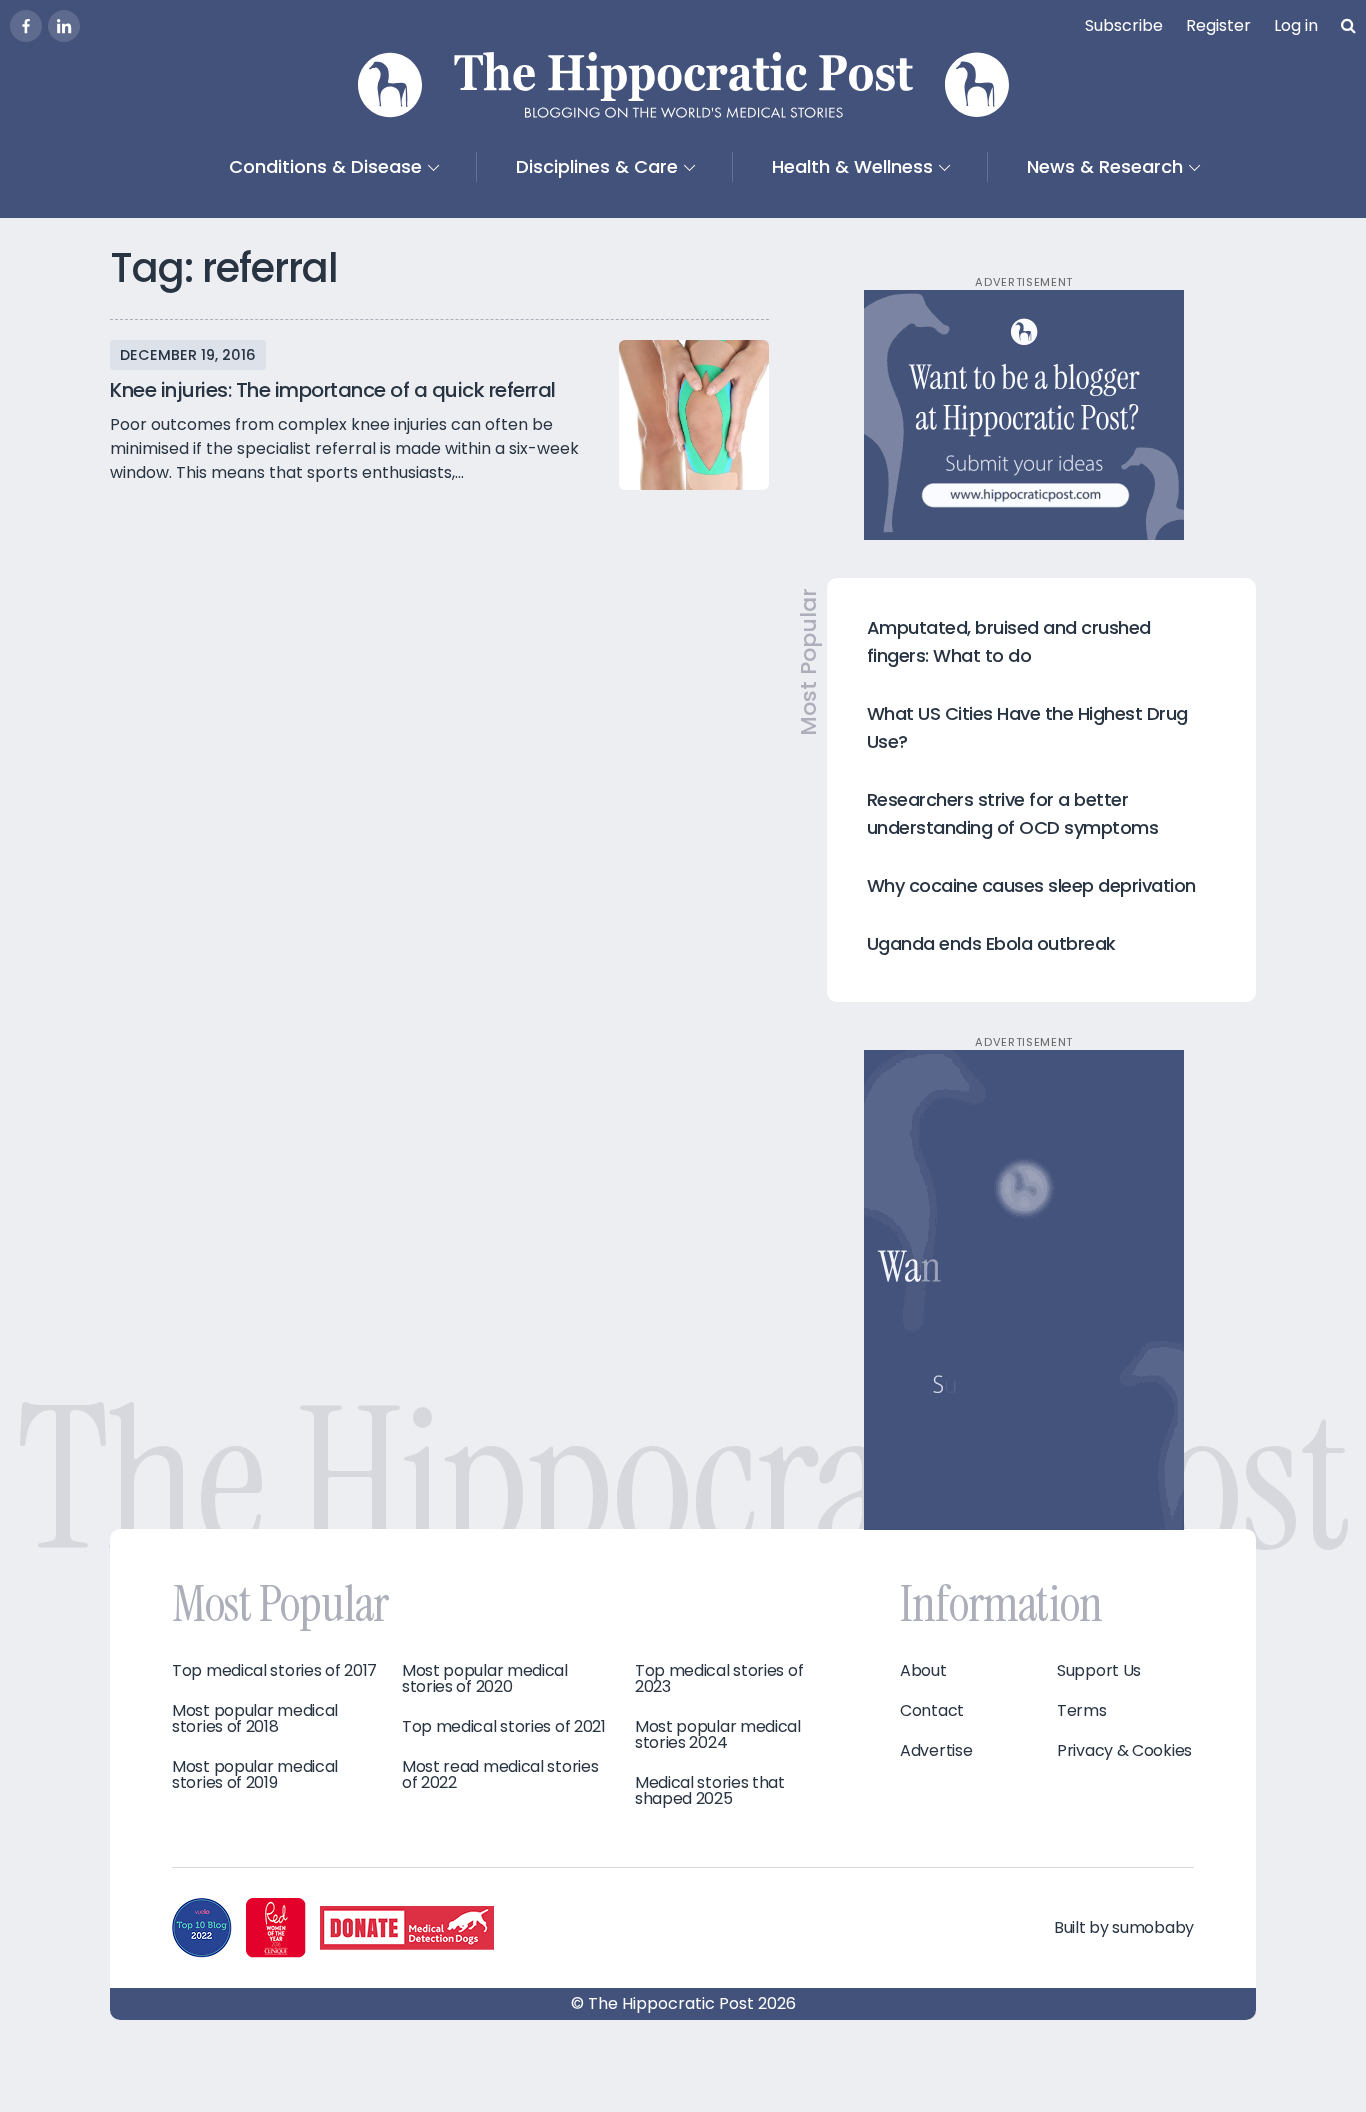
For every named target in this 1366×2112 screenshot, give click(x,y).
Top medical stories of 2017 (274, 1671)
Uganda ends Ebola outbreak (991, 943)
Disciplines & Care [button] (597, 166)
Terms (1082, 1711)
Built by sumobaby (1124, 1927)
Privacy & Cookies (1124, 1751)
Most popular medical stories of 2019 (255, 1775)
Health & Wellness (852, 166)
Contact (932, 1711)
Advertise (936, 1751)
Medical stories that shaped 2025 (710, 1791)
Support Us (1099, 1671)
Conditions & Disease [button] (325, 166)
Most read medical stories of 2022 (500, 1775)
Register (1218, 25)
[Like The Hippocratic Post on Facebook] (26, 26)
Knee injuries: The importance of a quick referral (333, 390)
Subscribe (1124, 25)
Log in (1296, 25)
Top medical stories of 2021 (504, 1727)
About (923, 1671)
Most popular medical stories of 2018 (255, 1719)
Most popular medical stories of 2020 (485, 1679)
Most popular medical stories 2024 (718, 1735)
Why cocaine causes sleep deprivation (1031, 885)
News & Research (1105, 166)
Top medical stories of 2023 (719, 1679)
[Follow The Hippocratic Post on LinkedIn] (64, 26)
